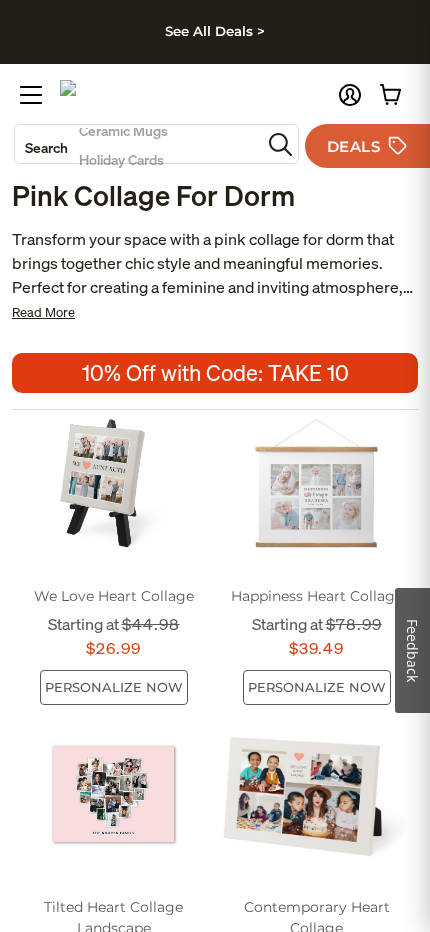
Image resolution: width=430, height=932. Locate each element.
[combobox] (138, 144)
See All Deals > (215, 31)
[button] (350, 95)
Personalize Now (114, 687)
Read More (43, 312)
